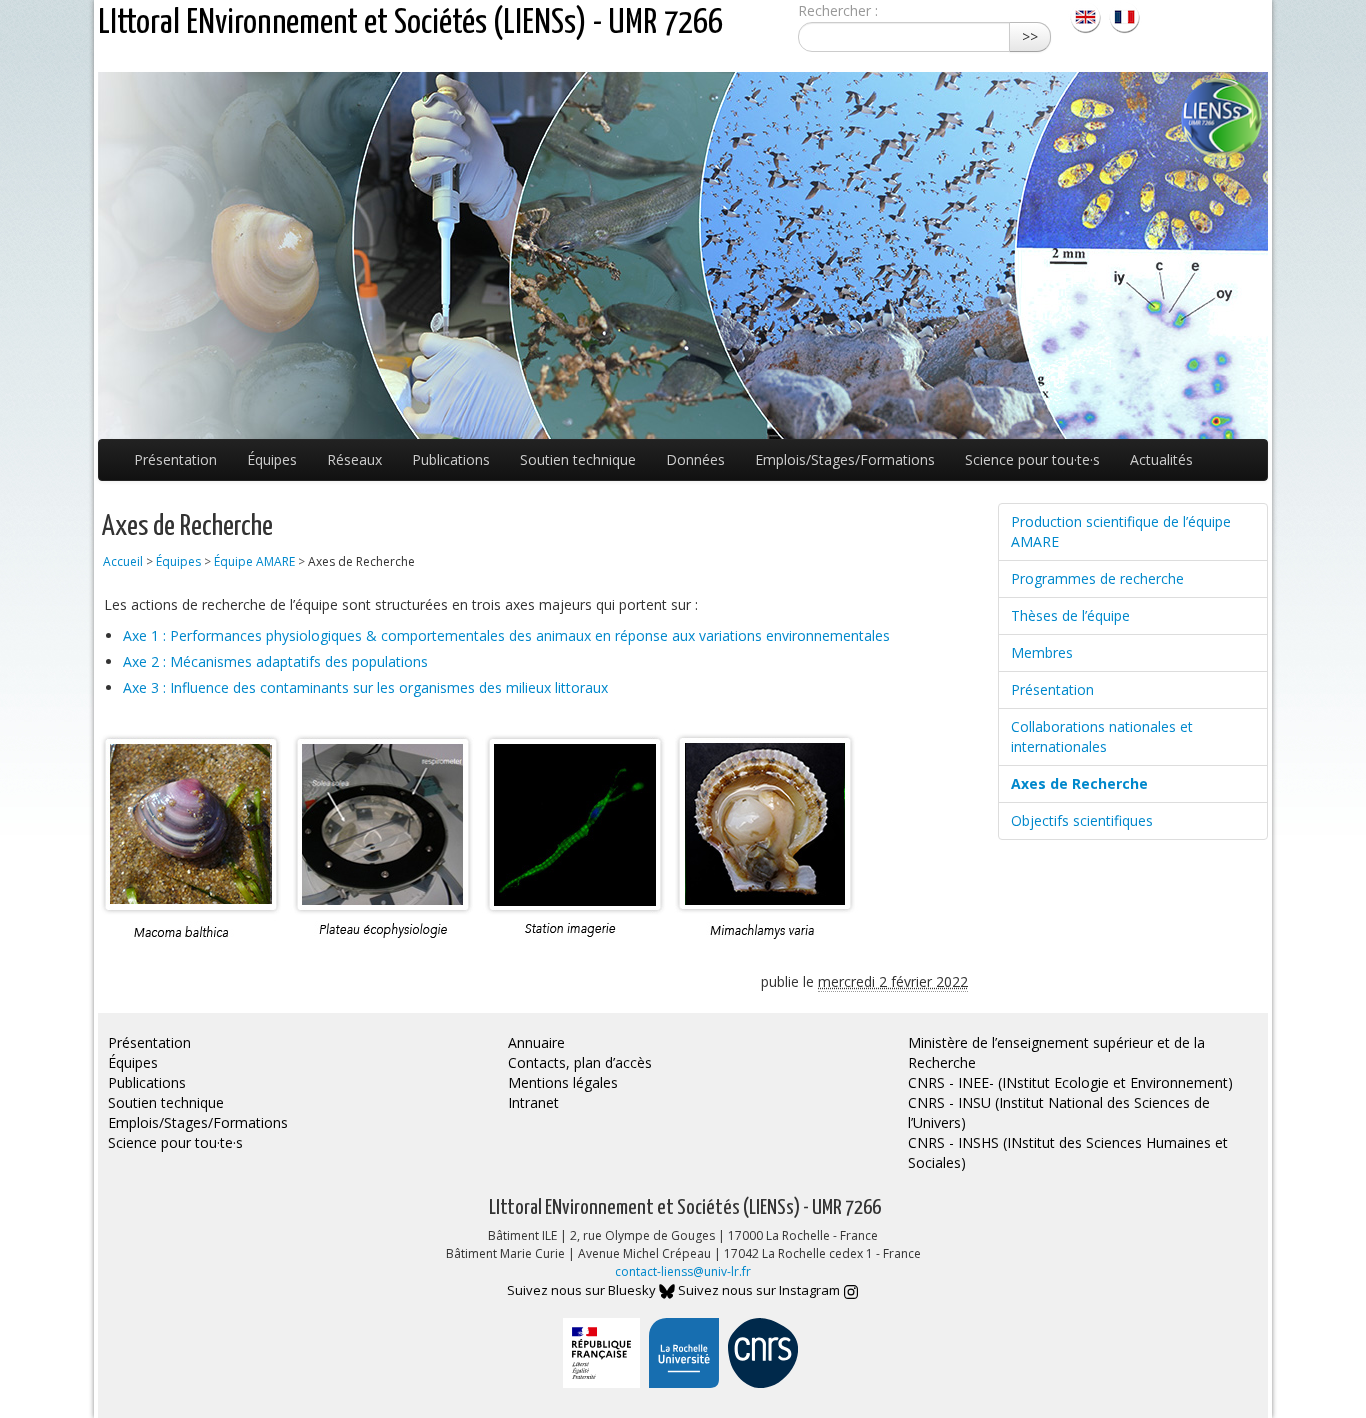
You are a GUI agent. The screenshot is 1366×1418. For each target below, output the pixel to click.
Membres (1042, 652)
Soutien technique (578, 459)
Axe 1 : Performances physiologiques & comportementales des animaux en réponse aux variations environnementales (506, 635)
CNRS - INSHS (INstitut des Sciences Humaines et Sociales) (1068, 1152)
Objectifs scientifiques (1082, 820)
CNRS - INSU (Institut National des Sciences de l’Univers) (1059, 1112)
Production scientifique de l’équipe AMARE (1121, 531)
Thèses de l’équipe (1070, 615)
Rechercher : (838, 10)
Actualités (1161, 459)
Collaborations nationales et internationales (1102, 736)
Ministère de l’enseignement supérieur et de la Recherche (1056, 1052)
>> (1030, 36)
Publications (451, 459)
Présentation (175, 459)
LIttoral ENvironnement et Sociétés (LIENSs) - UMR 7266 (410, 23)
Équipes (272, 459)
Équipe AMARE (254, 561)
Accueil (123, 561)
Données (695, 459)
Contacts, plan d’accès (580, 1062)
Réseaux (354, 459)
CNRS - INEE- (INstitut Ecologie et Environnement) (1070, 1082)
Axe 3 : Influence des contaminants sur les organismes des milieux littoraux (365, 687)
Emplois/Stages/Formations (845, 459)
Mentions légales (563, 1082)
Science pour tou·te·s (1032, 459)
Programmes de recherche (1097, 578)
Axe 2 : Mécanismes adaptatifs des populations (275, 661)
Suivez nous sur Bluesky (583, 1290)
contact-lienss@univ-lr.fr (683, 1271)
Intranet (533, 1102)
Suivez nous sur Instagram (760, 1290)
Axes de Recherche (1079, 783)
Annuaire (536, 1042)
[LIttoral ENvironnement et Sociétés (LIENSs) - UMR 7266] (1087, 15)
